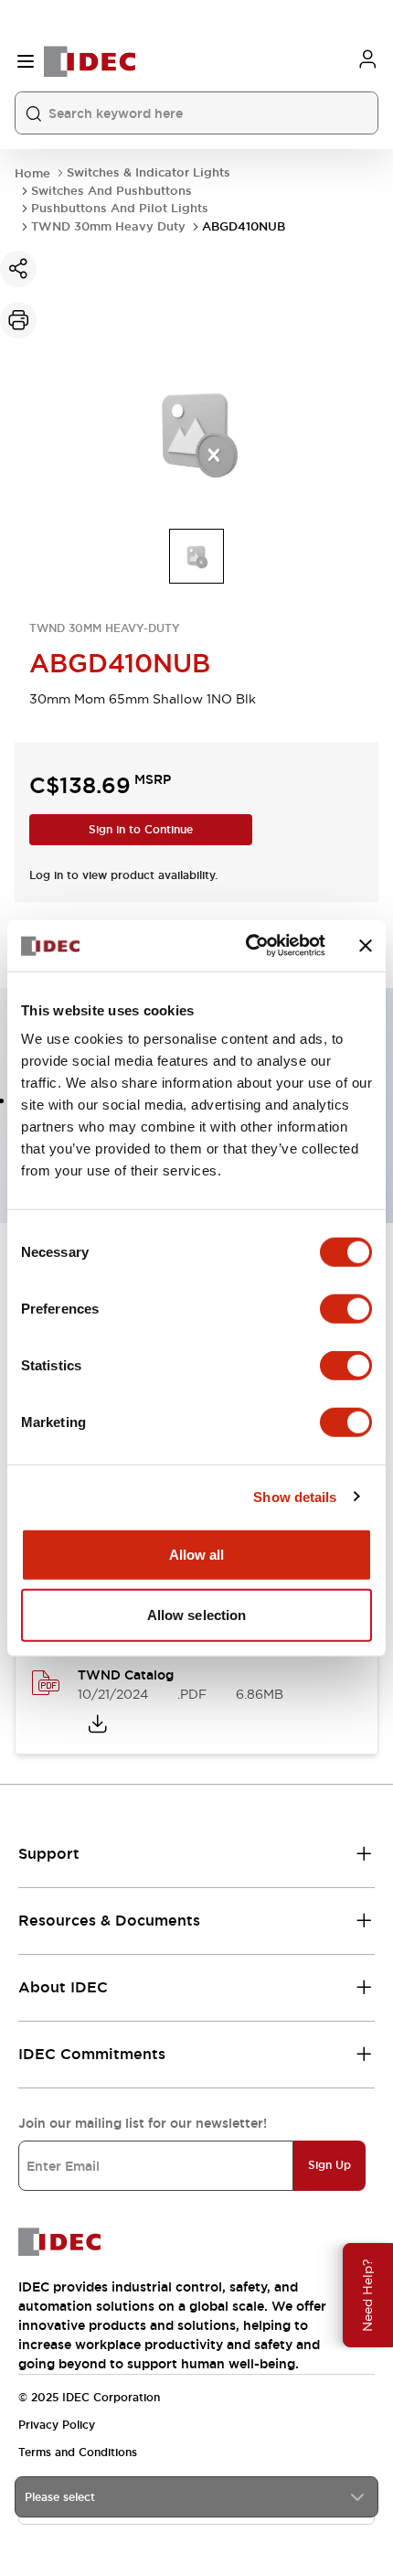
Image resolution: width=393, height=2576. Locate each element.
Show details (295, 1496)
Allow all (197, 1555)
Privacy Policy (57, 2425)
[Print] (18, 320)
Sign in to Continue (141, 830)
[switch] (346, 1309)
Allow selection (197, 1614)
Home (32, 173)
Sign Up (329, 2165)
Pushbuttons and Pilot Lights (120, 208)
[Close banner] (366, 946)
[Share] (18, 269)
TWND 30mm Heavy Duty (108, 226)
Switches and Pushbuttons (112, 191)
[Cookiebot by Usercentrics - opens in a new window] (247, 946)
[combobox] (196, 2497)
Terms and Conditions (78, 2453)
